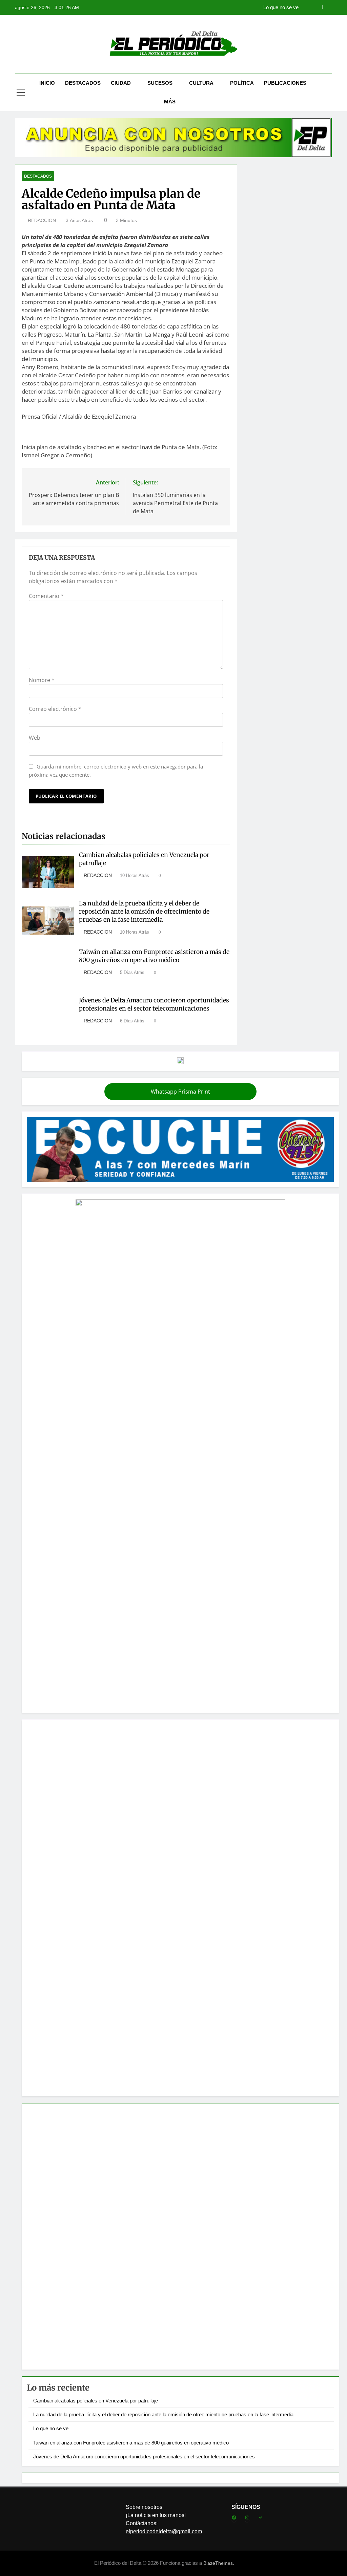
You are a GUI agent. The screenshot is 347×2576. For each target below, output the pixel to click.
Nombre (42, 680)
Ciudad (121, 83)
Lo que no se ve (51, 2428)
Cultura (201, 83)
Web (35, 738)
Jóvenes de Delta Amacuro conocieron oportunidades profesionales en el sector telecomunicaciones (154, 1004)
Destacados (83, 83)
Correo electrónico (55, 709)
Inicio (47, 83)
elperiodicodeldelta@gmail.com (164, 2531)
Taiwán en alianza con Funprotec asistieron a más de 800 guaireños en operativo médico (210, 7)
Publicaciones (285, 83)
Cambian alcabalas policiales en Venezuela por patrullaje (96, 2401)
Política (242, 83)
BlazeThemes (218, 2563)
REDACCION (42, 220)
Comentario (46, 596)
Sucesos (160, 83)
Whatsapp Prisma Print (180, 1092)
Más (170, 102)
